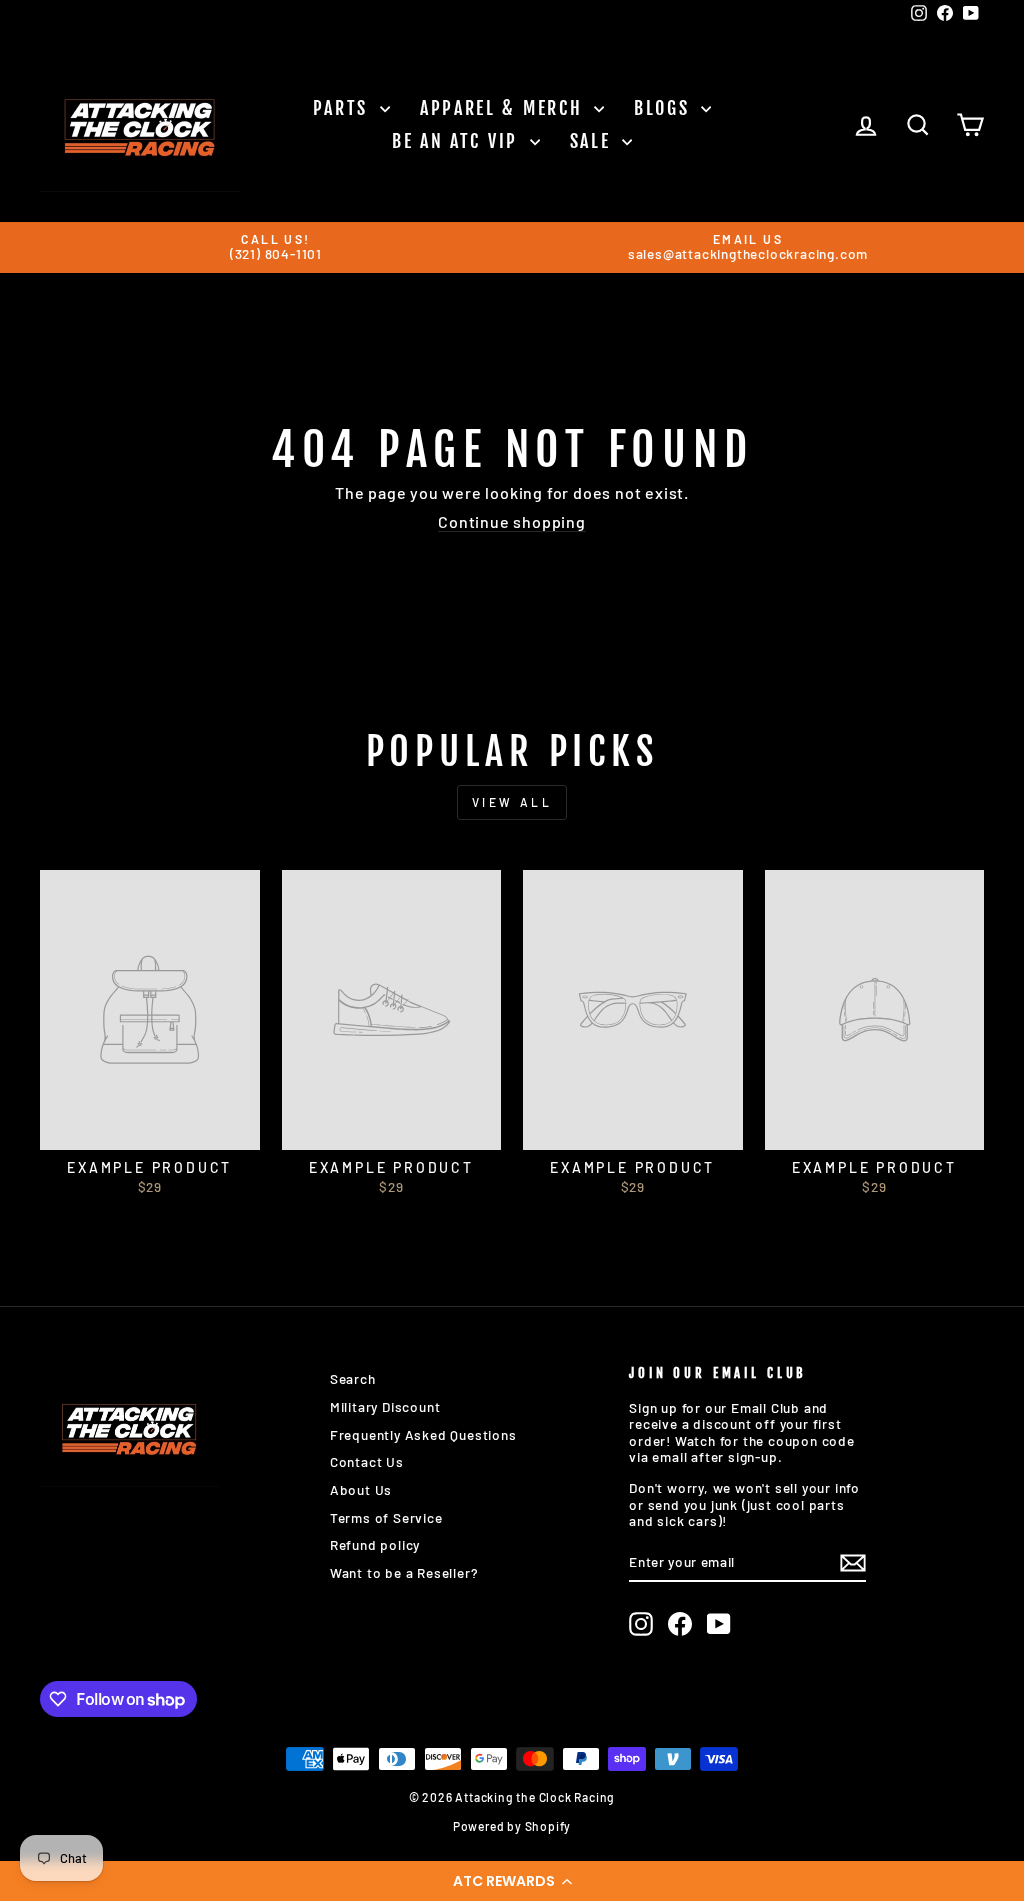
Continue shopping (512, 521)
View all (512, 802)
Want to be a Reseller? (404, 1572)
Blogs (665, 108)
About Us (361, 1489)
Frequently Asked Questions (423, 1434)
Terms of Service (386, 1517)
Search (353, 1378)
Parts (344, 108)
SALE (594, 141)
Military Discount (385, 1406)
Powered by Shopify (512, 1826)
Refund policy (375, 1544)
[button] (512, 1881)
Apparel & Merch (504, 108)
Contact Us (367, 1461)
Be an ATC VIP (458, 141)
